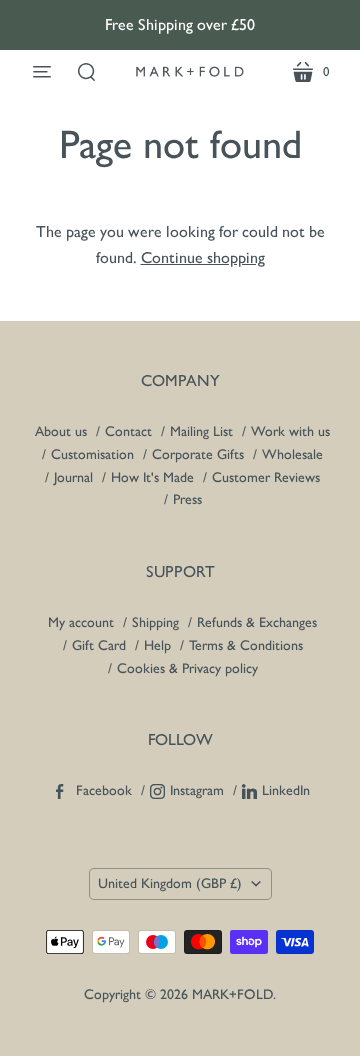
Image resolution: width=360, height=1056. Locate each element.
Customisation (92, 454)
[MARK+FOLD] (190, 71)
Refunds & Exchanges (257, 622)
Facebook (104, 790)
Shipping (157, 622)
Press (187, 499)
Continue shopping (203, 257)
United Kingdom (170, 883)
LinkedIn (286, 790)
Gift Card (99, 645)
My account (81, 622)
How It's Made (152, 477)
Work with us (290, 431)
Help (157, 645)
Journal (73, 477)
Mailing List (201, 431)
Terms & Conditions (246, 645)
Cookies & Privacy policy (187, 668)
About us (61, 431)
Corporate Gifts (198, 454)
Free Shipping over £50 (180, 24)
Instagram (197, 790)
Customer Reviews (266, 477)
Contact (128, 431)
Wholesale (292, 454)
